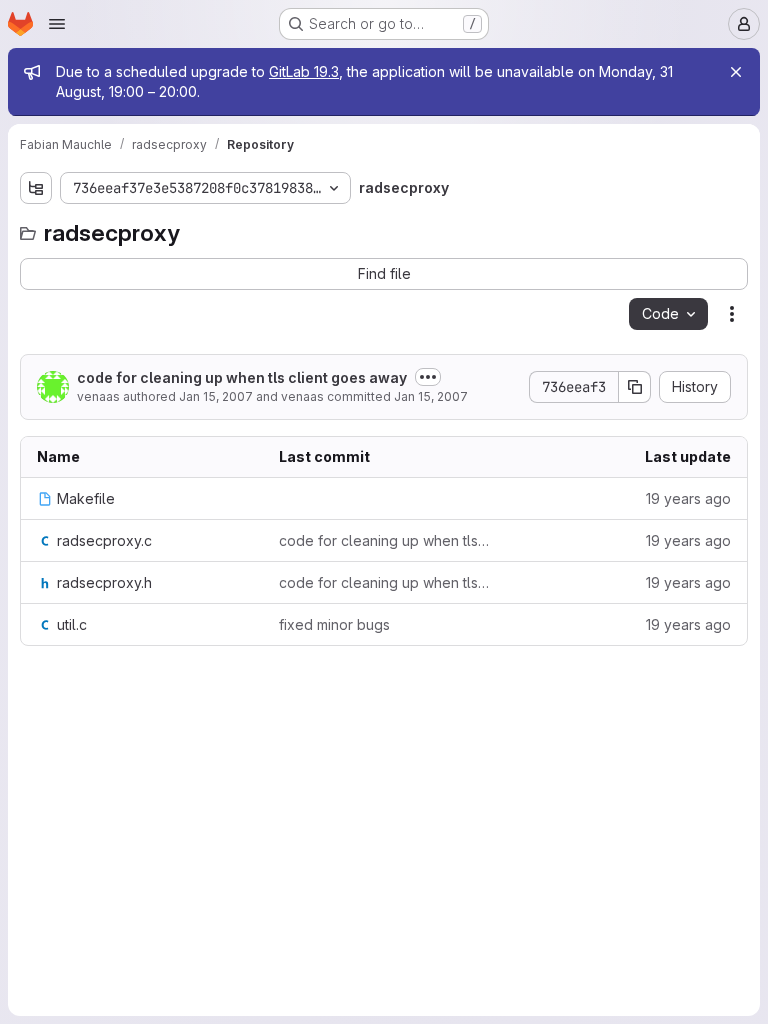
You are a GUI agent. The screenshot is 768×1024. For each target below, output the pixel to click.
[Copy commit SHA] (635, 387)
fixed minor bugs (334, 624)
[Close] (736, 72)
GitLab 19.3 (304, 71)
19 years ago (688, 498)
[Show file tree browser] (36, 188)
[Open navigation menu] (57, 24)
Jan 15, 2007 (216, 396)
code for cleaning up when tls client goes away (242, 377)
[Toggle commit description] (428, 377)
